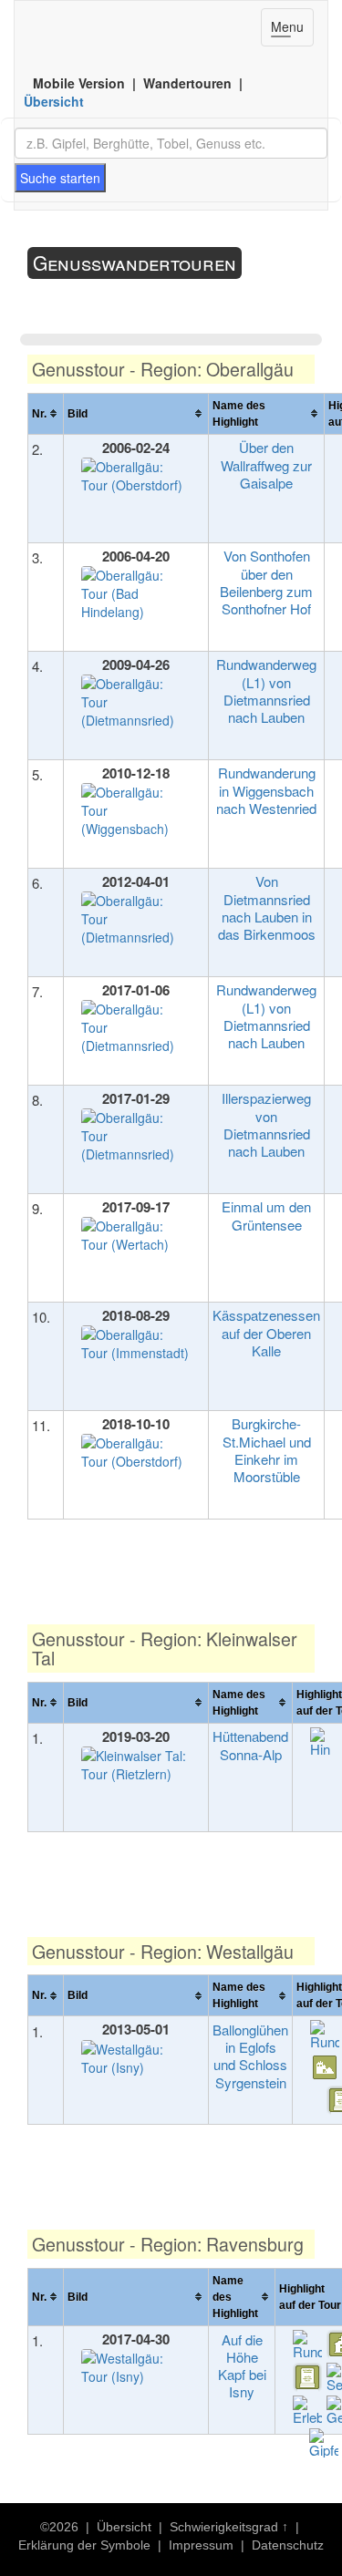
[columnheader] (46, 413)
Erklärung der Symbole (84, 2545)
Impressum (201, 2545)
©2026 (59, 2527)
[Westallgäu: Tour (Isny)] (136, 2061)
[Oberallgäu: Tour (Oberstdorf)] (136, 478)
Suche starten (60, 178)
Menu (292, 31)
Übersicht (54, 101)
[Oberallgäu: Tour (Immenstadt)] (136, 1346)
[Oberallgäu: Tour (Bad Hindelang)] (136, 596)
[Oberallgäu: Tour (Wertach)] (136, 1237)
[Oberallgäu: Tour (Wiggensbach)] (136, 813)
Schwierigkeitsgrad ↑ (229, 2527)
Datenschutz (288, 2545)
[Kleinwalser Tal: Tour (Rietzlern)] (136, 1767)
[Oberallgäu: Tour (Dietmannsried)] (136, 704)
